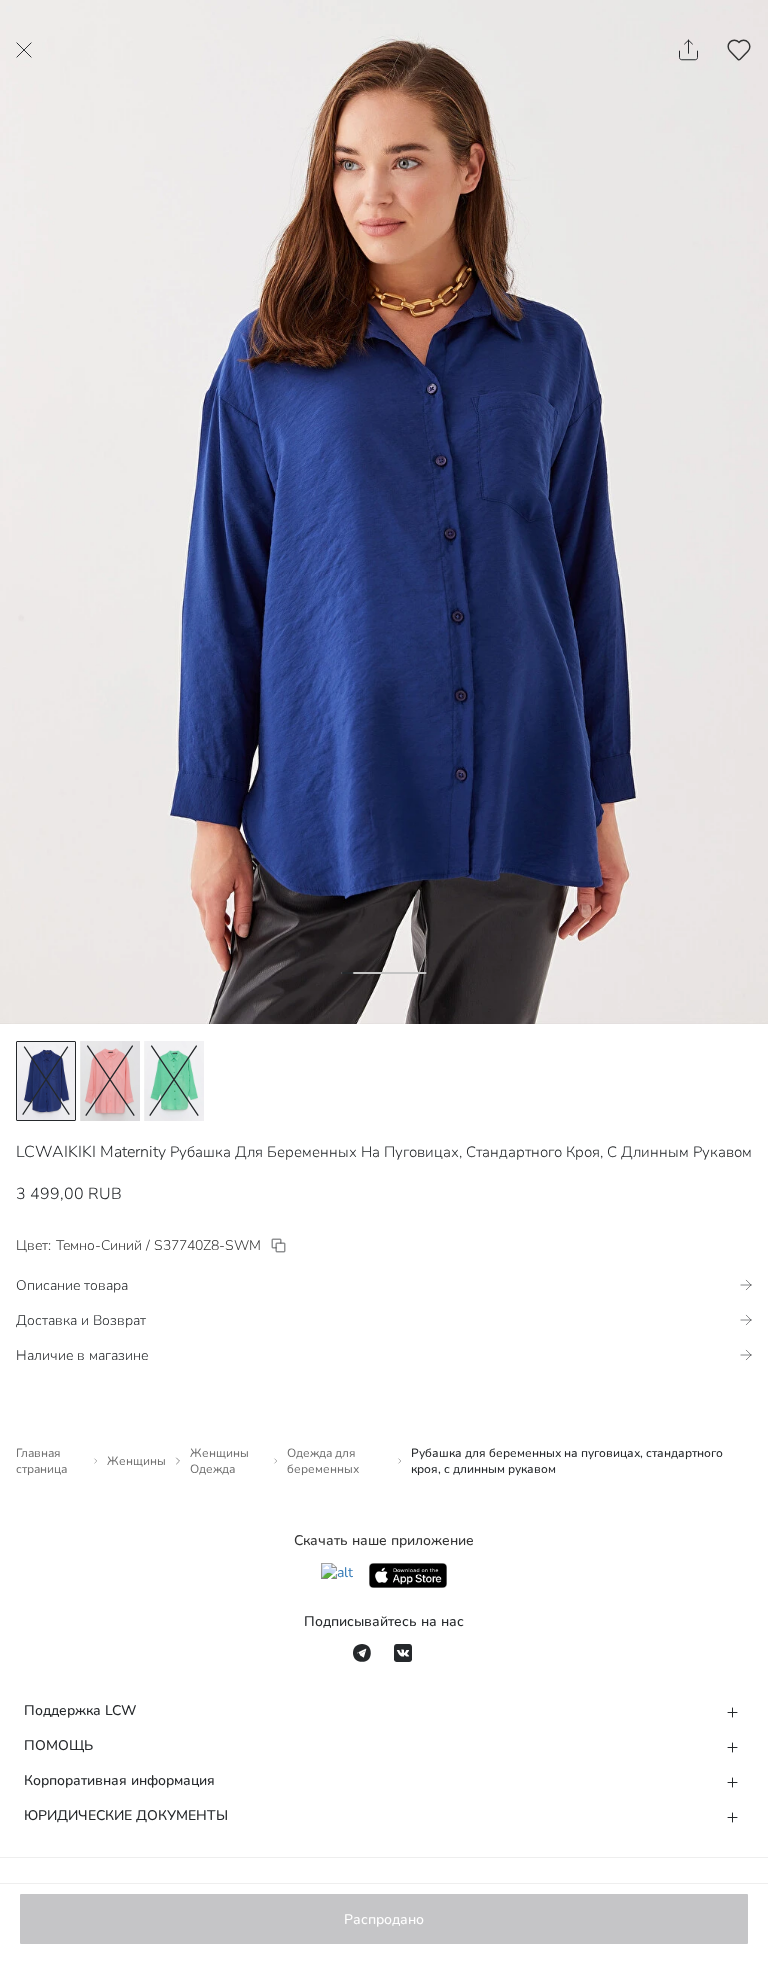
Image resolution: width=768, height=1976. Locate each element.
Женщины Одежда (219, 1461)
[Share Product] (688, 50)
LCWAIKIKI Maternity (91, 1152)
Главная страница (41, 1461)
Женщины (136, 1461)
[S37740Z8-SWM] (278, 1245)
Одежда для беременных (323, 1461)
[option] (46, 1081)
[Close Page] (24, 50)
